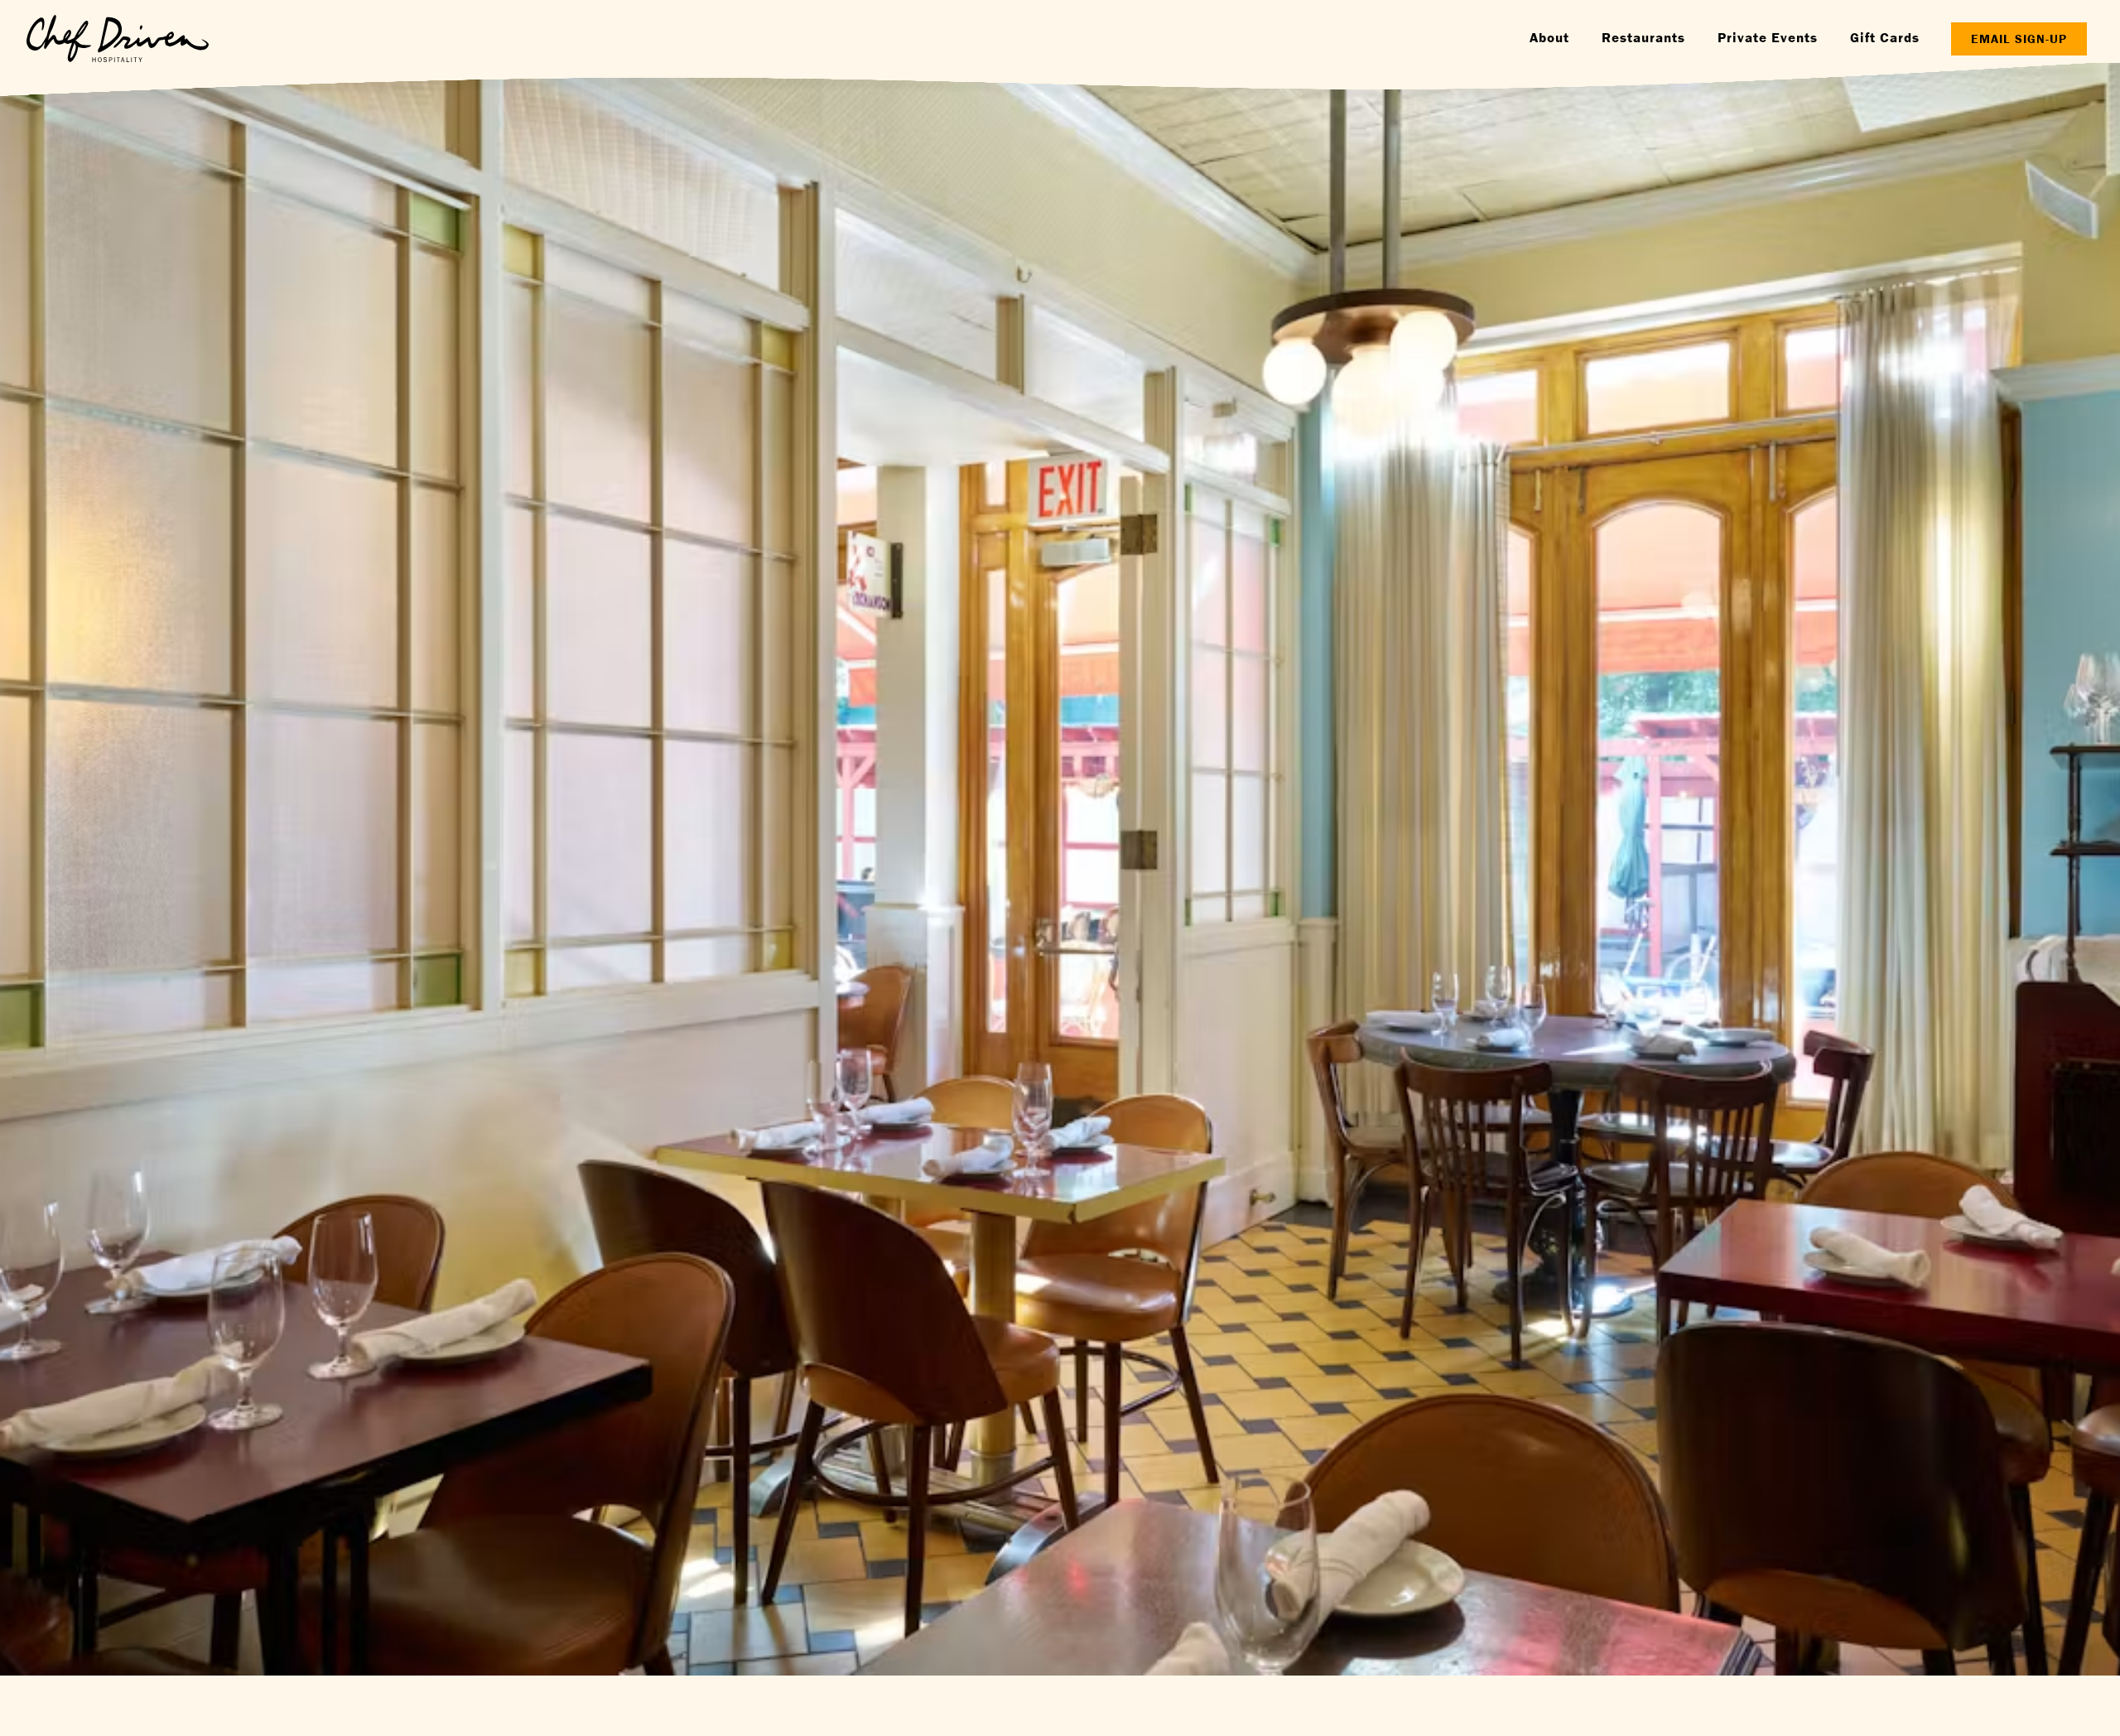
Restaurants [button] (1643, 37)
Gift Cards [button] (1885, 37)
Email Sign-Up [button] (2019, 39)
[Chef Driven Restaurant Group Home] (118, 38)
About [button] (1549, 37)
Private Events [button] (1768, 37)
